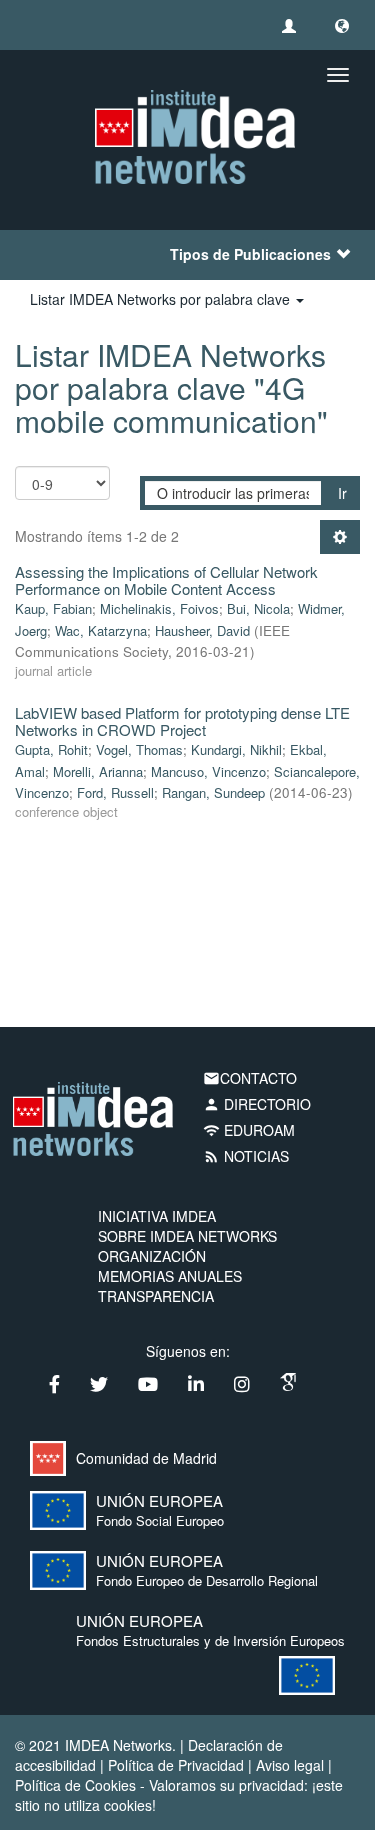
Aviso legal (290, 1765)
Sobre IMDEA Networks (187, 1236)
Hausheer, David (202, 630)
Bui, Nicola (258, 608)
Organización (152, 1256)
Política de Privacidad (176, 1765)
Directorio (257, 1104)
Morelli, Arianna (98, 771)
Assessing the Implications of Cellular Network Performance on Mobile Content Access (166, 580)
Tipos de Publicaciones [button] (250, 254)
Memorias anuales (170, 1276)
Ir (342, 493)
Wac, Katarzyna (101, 630)
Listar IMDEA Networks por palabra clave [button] (162, 299)
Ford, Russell (115, 792)
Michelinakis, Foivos (159, 608)
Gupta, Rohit (51, 749)
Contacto (250, 1078)
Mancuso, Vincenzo (208, 771)
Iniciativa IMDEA (157, 1216)
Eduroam (249, 1130)
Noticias (246, 1156)
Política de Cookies (75, 1785)
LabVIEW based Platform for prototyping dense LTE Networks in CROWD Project (182, 721)
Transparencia (156, 1296)
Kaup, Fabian (53, 608)
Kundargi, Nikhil (236, 749)
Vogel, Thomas (139, 749)
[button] (342, 25)
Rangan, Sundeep (213, 792)
